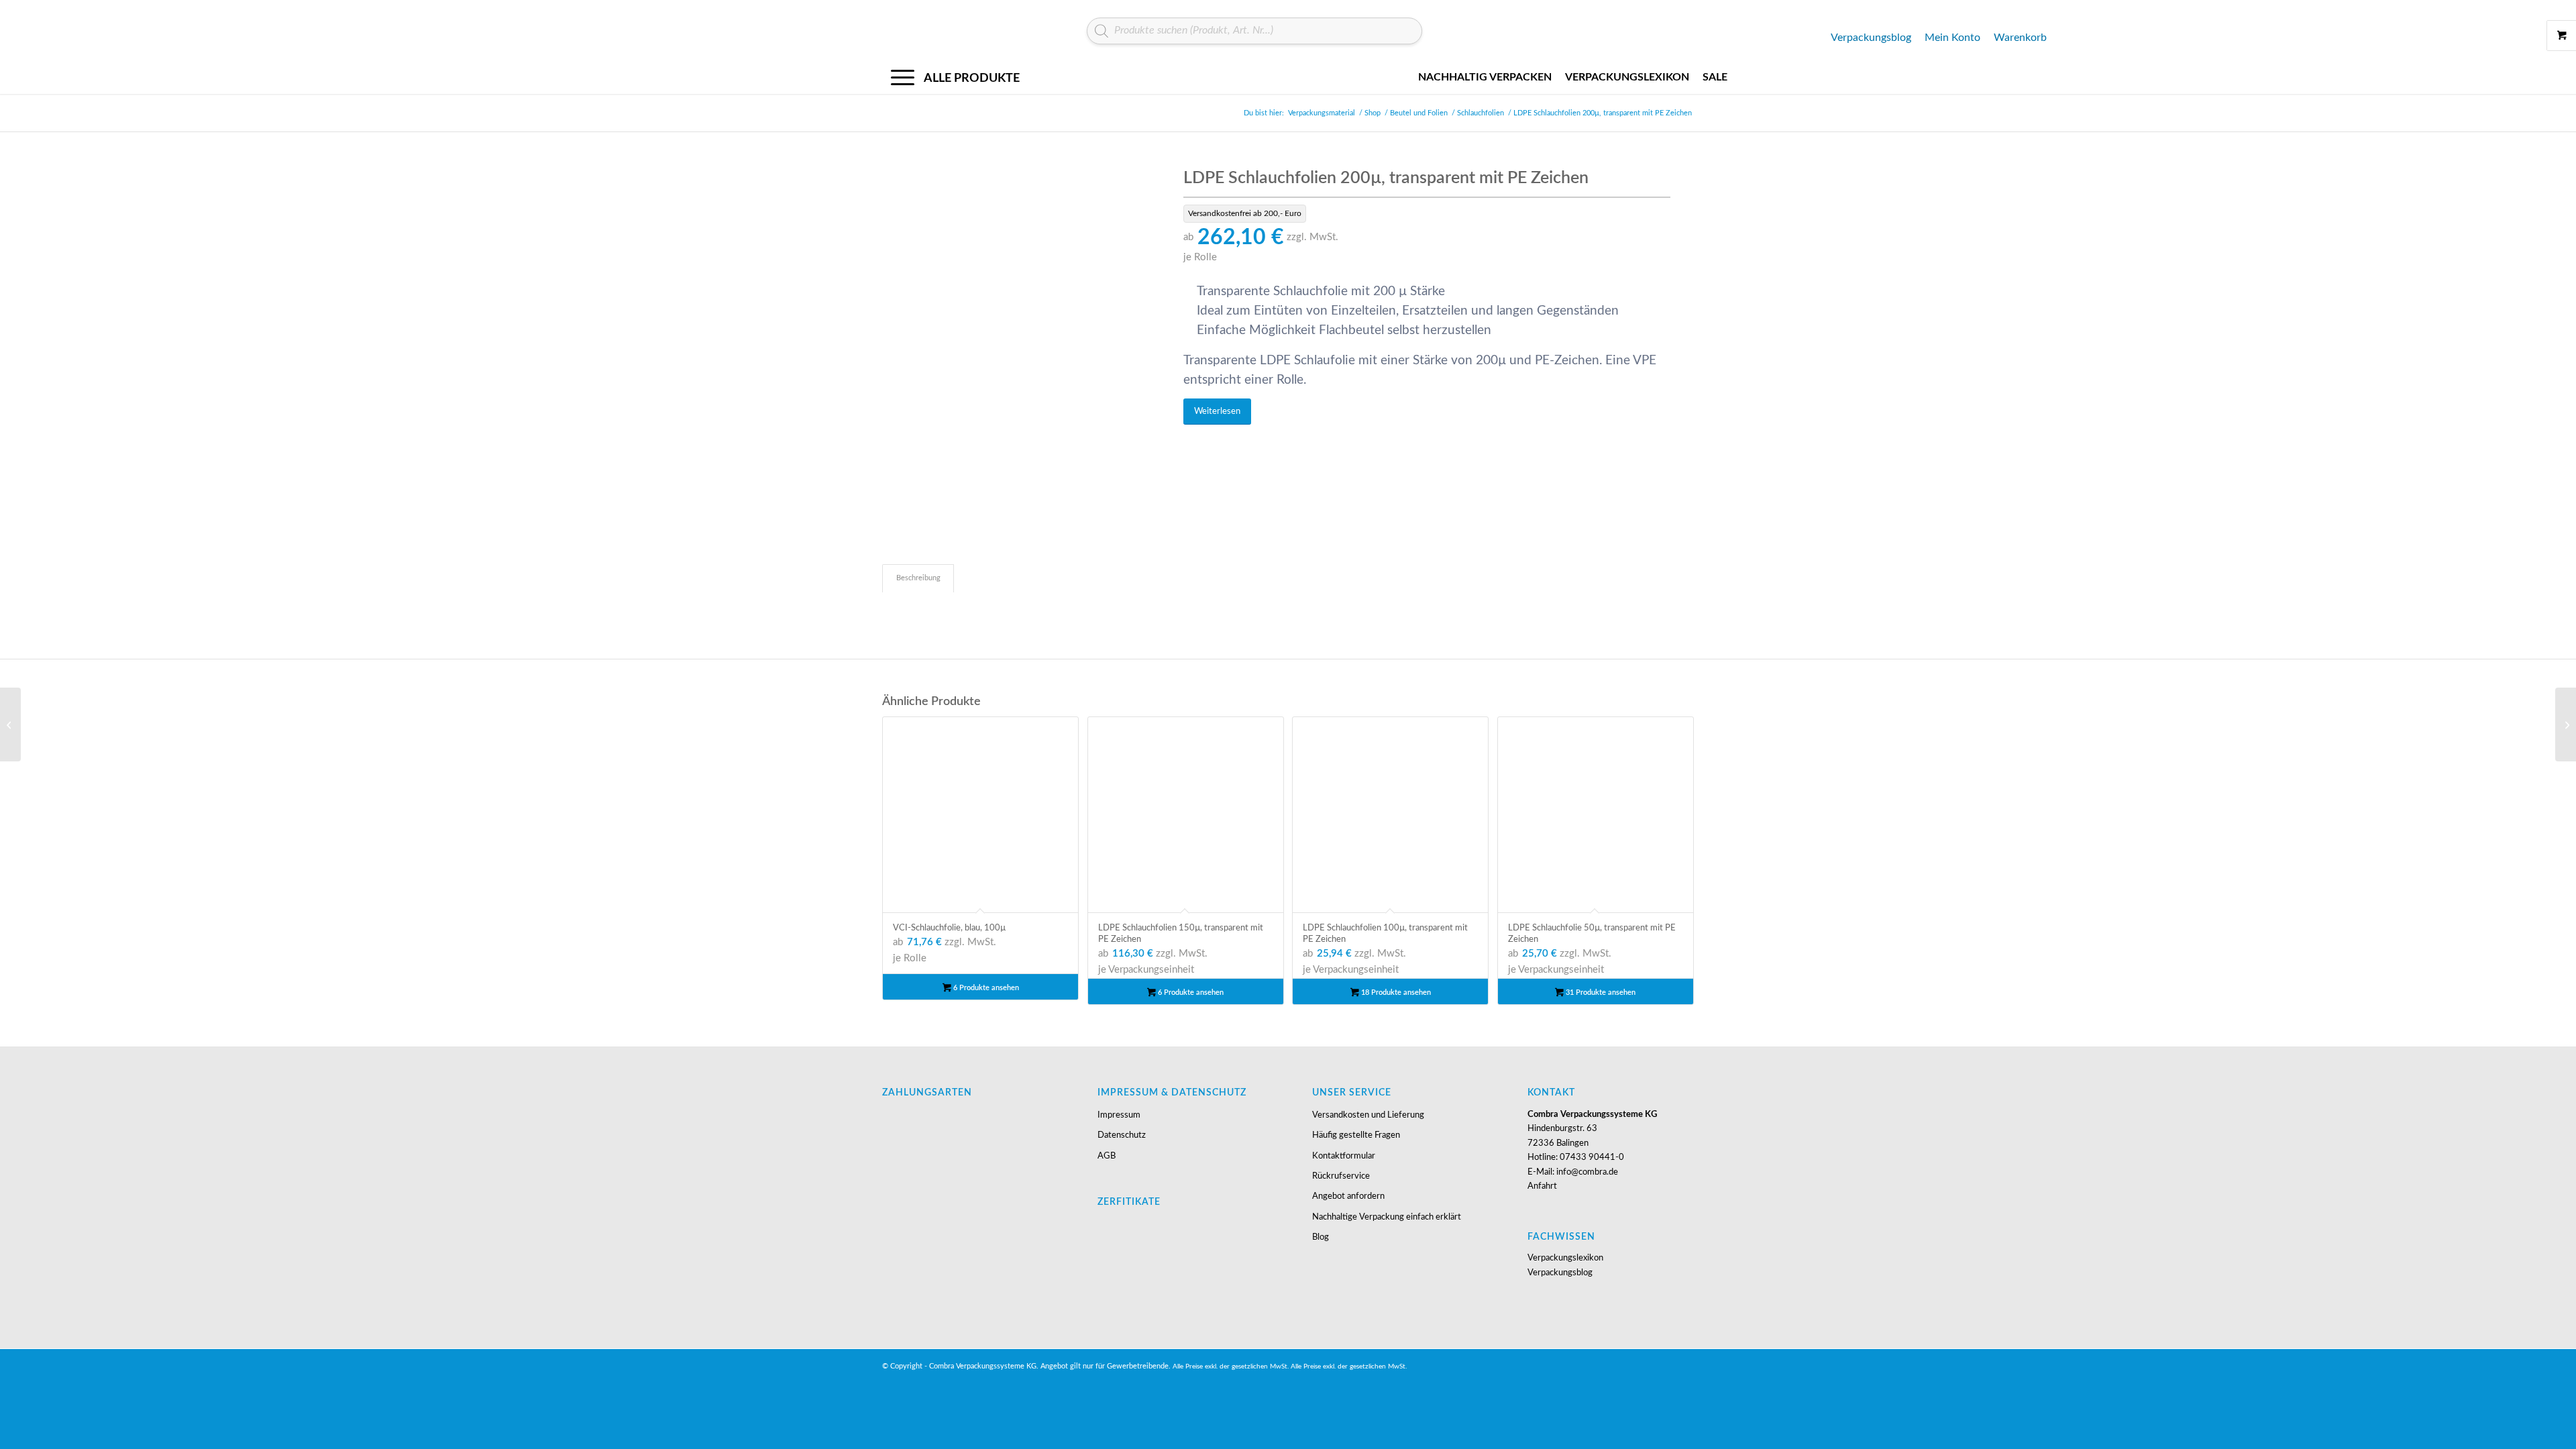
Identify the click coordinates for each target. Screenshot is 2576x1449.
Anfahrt (1542, 1186)
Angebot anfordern (1348, 1196)
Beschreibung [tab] (918, 578)
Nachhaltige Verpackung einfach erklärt (1387, 1217)
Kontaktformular (1344, 1156)
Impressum (1119, 1115)
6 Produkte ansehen (985, 988)
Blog (1321, 1237)
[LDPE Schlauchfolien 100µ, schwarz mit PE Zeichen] (2566, 724)
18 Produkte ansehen (1395, 992)
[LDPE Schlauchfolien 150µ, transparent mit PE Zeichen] (10, 724)
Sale (1715, 77)
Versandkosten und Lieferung (1368, 1115)
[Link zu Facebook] (1684, 1366)
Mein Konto (1952, 38)
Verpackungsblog (1871, 38)
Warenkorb (2020, 38)
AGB (1107, 1156)
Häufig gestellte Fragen (1356, 1135)
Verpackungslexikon (1627, 77)
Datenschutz (1122, 1135)
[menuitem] (964, 77)
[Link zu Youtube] (1664, 1366)
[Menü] (955, 77)
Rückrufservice (1341, 1176)
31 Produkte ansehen (1600, 992)
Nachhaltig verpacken (1485, 77)
